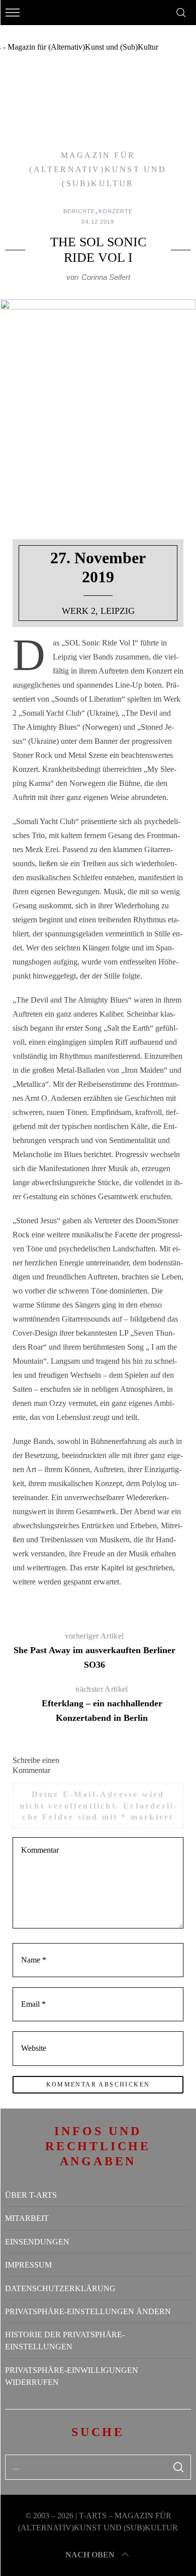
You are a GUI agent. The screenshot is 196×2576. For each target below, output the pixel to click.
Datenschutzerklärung (60, 2288)
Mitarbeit (27, 2218)
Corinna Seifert (106, 277)
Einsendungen (37, 2242)
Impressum (28, 2265)
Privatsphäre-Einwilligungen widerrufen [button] (72, 2376)
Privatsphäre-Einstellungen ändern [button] (88, 2311)
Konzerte (116, 211)
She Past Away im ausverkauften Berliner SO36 (94, 1651)
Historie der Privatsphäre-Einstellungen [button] (65, 2341)
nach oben (90, 2555)
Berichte (79, 211)
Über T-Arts (31, 2195)
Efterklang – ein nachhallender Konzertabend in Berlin (102, 1704)
